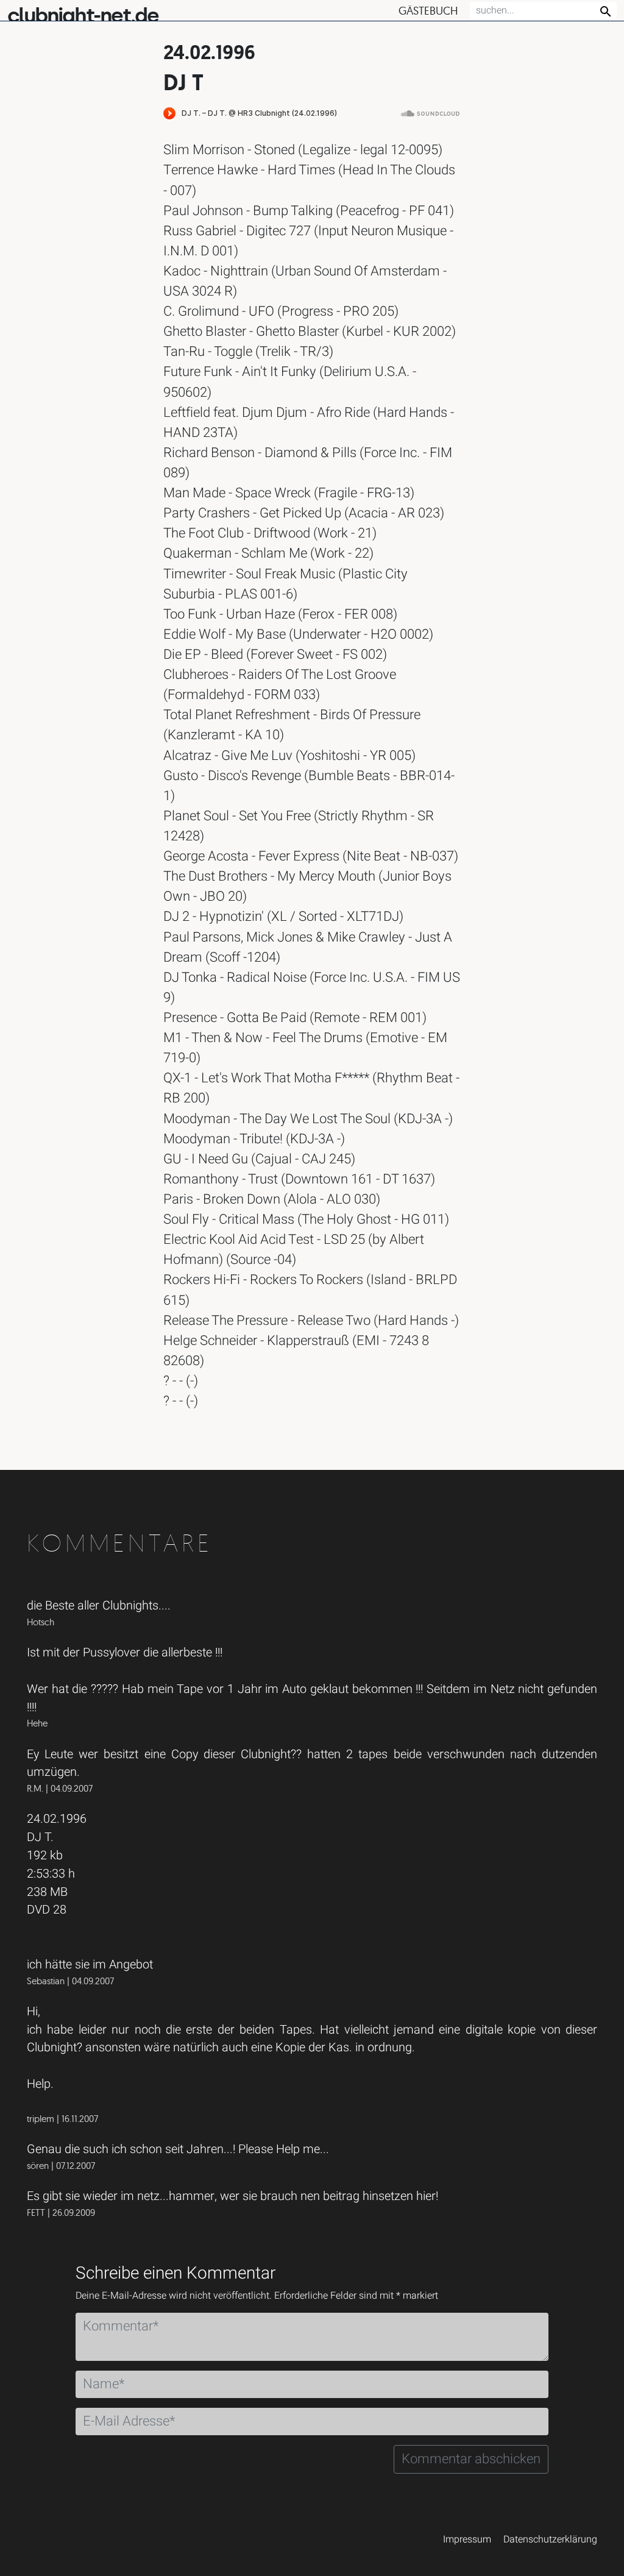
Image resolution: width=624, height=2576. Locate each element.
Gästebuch (428, 11)
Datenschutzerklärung (550, 2539)
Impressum (467, 2539)
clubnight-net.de (83, 16)
